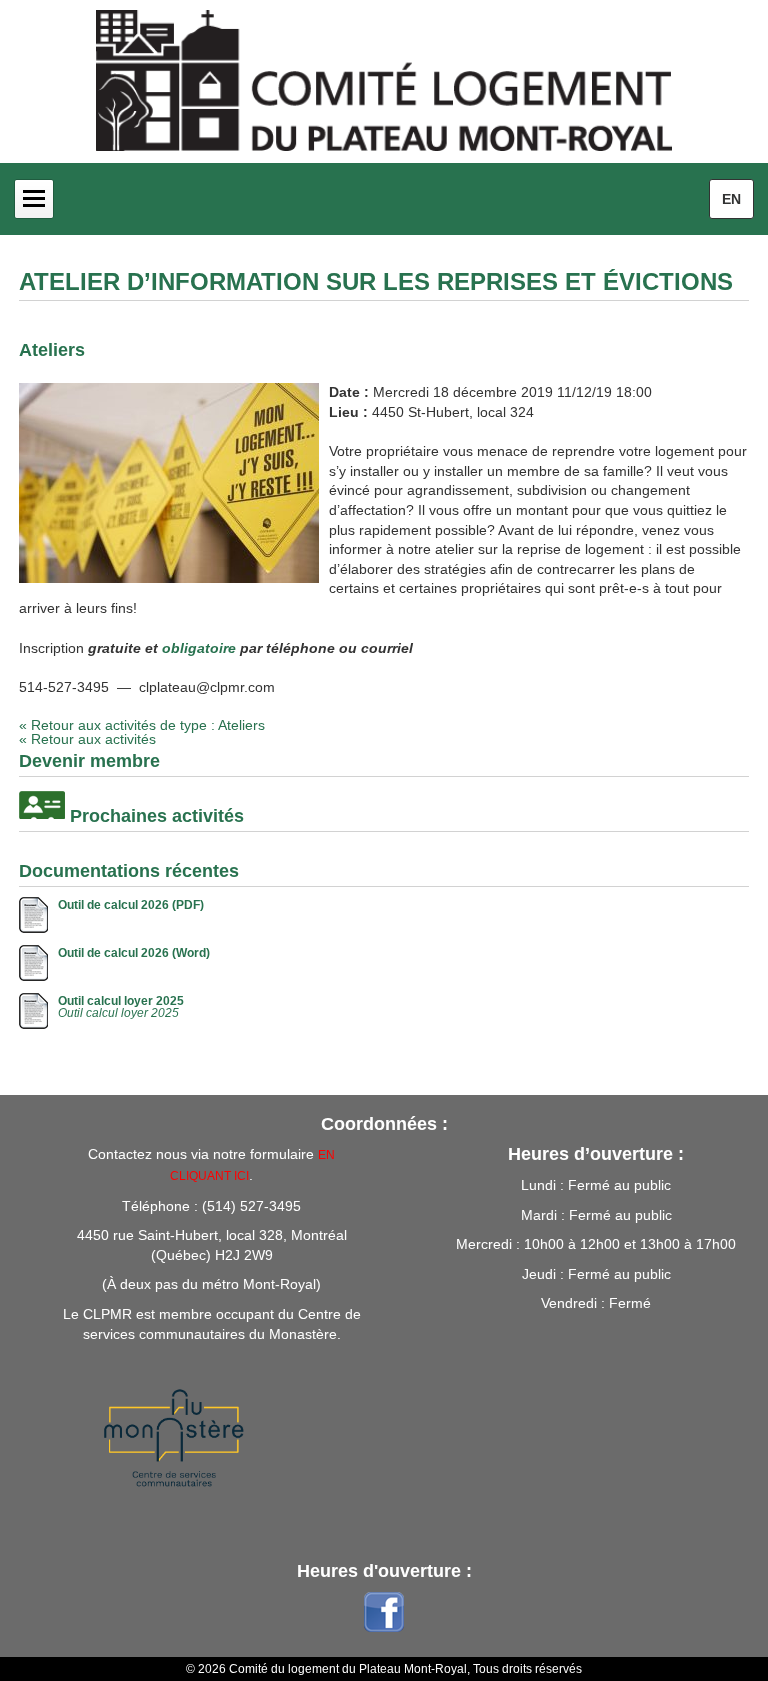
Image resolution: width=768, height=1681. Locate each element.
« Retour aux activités (87, 739)
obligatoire (199, 648)
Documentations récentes (129, 871)
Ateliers (52, 350)
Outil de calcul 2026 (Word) (134, 953)
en (731, 199)
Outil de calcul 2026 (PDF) (131, 905)
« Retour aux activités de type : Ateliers (142, 725)
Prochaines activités (157, 816)
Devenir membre (89, 761)
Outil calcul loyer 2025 (121, 1001)
